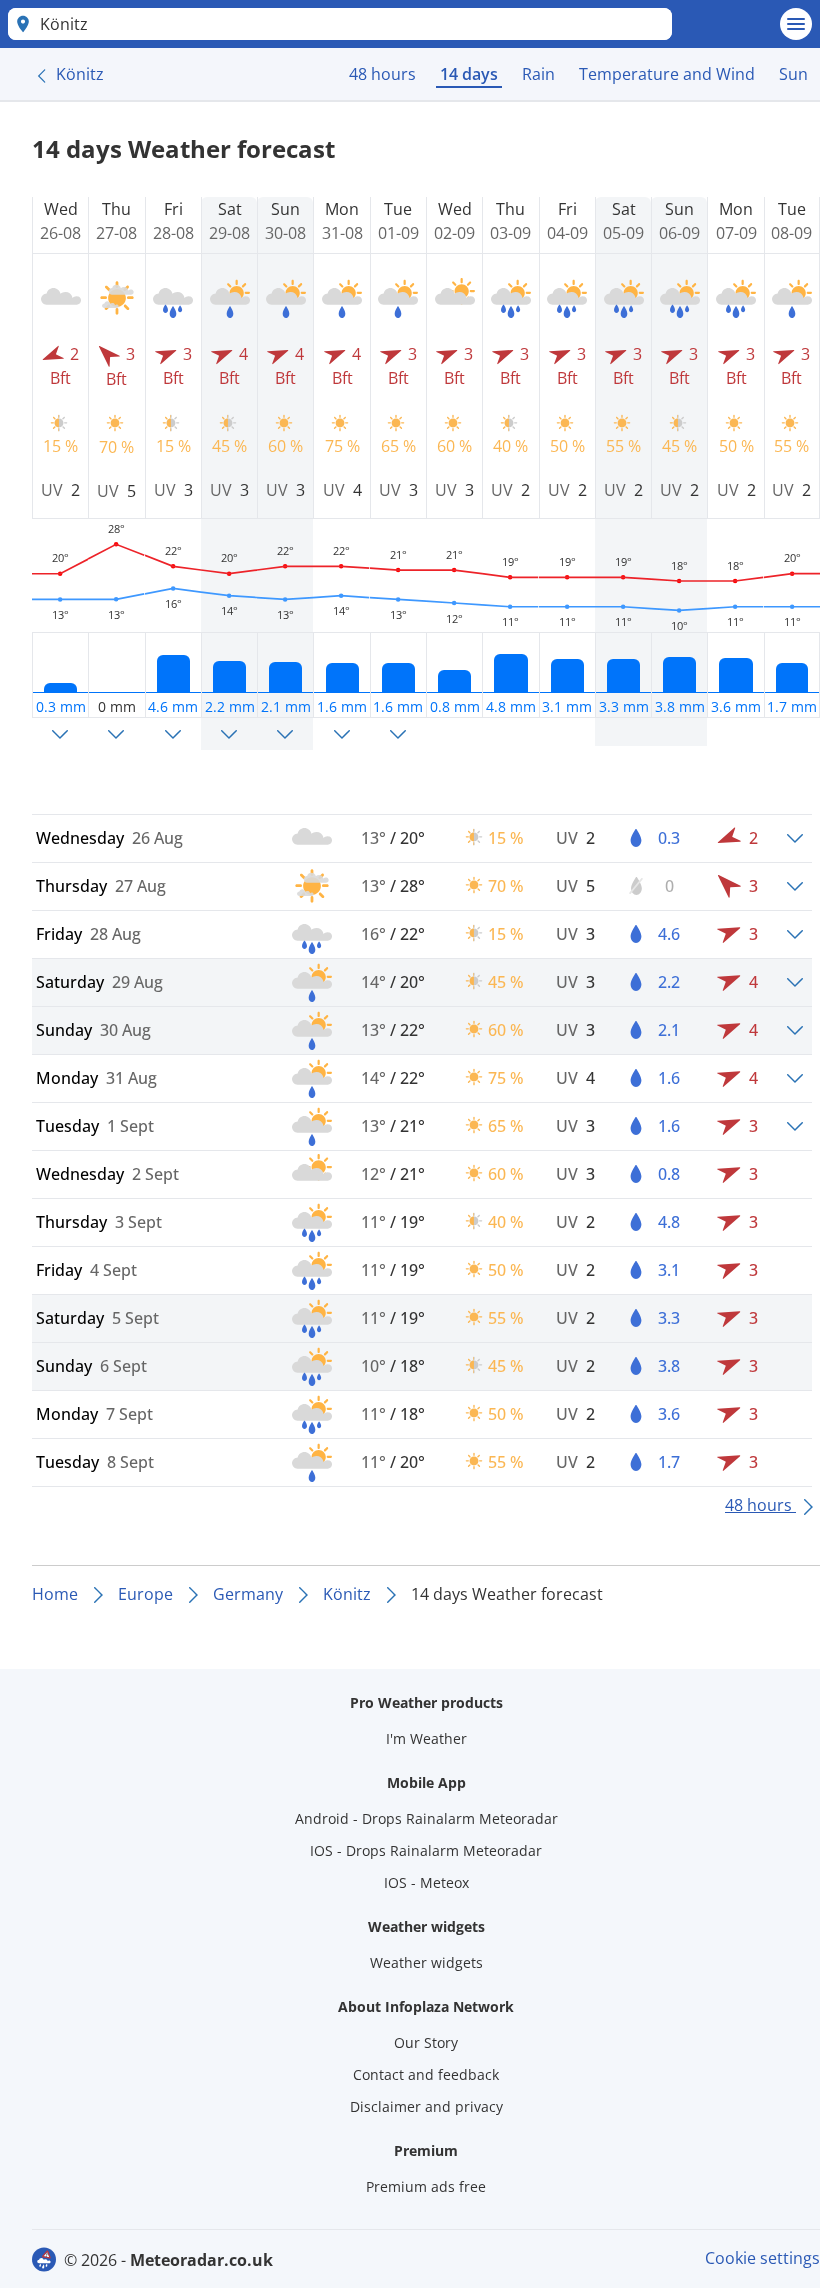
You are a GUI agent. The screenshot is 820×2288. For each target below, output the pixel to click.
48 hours (382, 74)
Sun (793, 74)
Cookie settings (762, 2258)
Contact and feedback (426, 2074)
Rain (538, 74)
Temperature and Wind (667, 74)
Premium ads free (426, 2186)
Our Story (426, 2042)
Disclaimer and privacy (426, 2106)
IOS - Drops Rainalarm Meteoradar (426, 1850)
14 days (469, 74)
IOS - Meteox (426, 1882)
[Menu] (796, 24)
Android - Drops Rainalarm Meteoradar (426, 1818)
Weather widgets (426, 1962)
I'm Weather (426, 1738)
